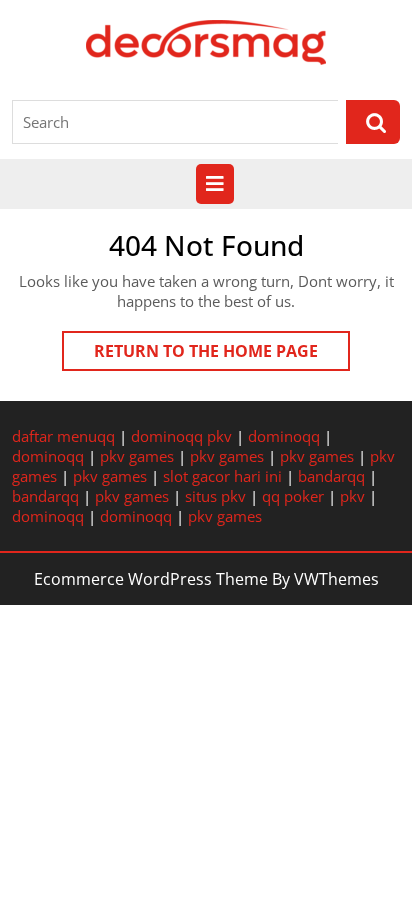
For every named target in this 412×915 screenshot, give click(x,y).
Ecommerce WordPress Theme (151, 579)
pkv (352, 496)
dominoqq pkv (181, 436)
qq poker (293, 496)
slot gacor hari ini (222, 476)
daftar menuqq (63, 436)
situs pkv (215, 496)
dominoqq (284, 436)
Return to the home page (222, 355)
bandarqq (331, 476)
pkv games (137, 456)
